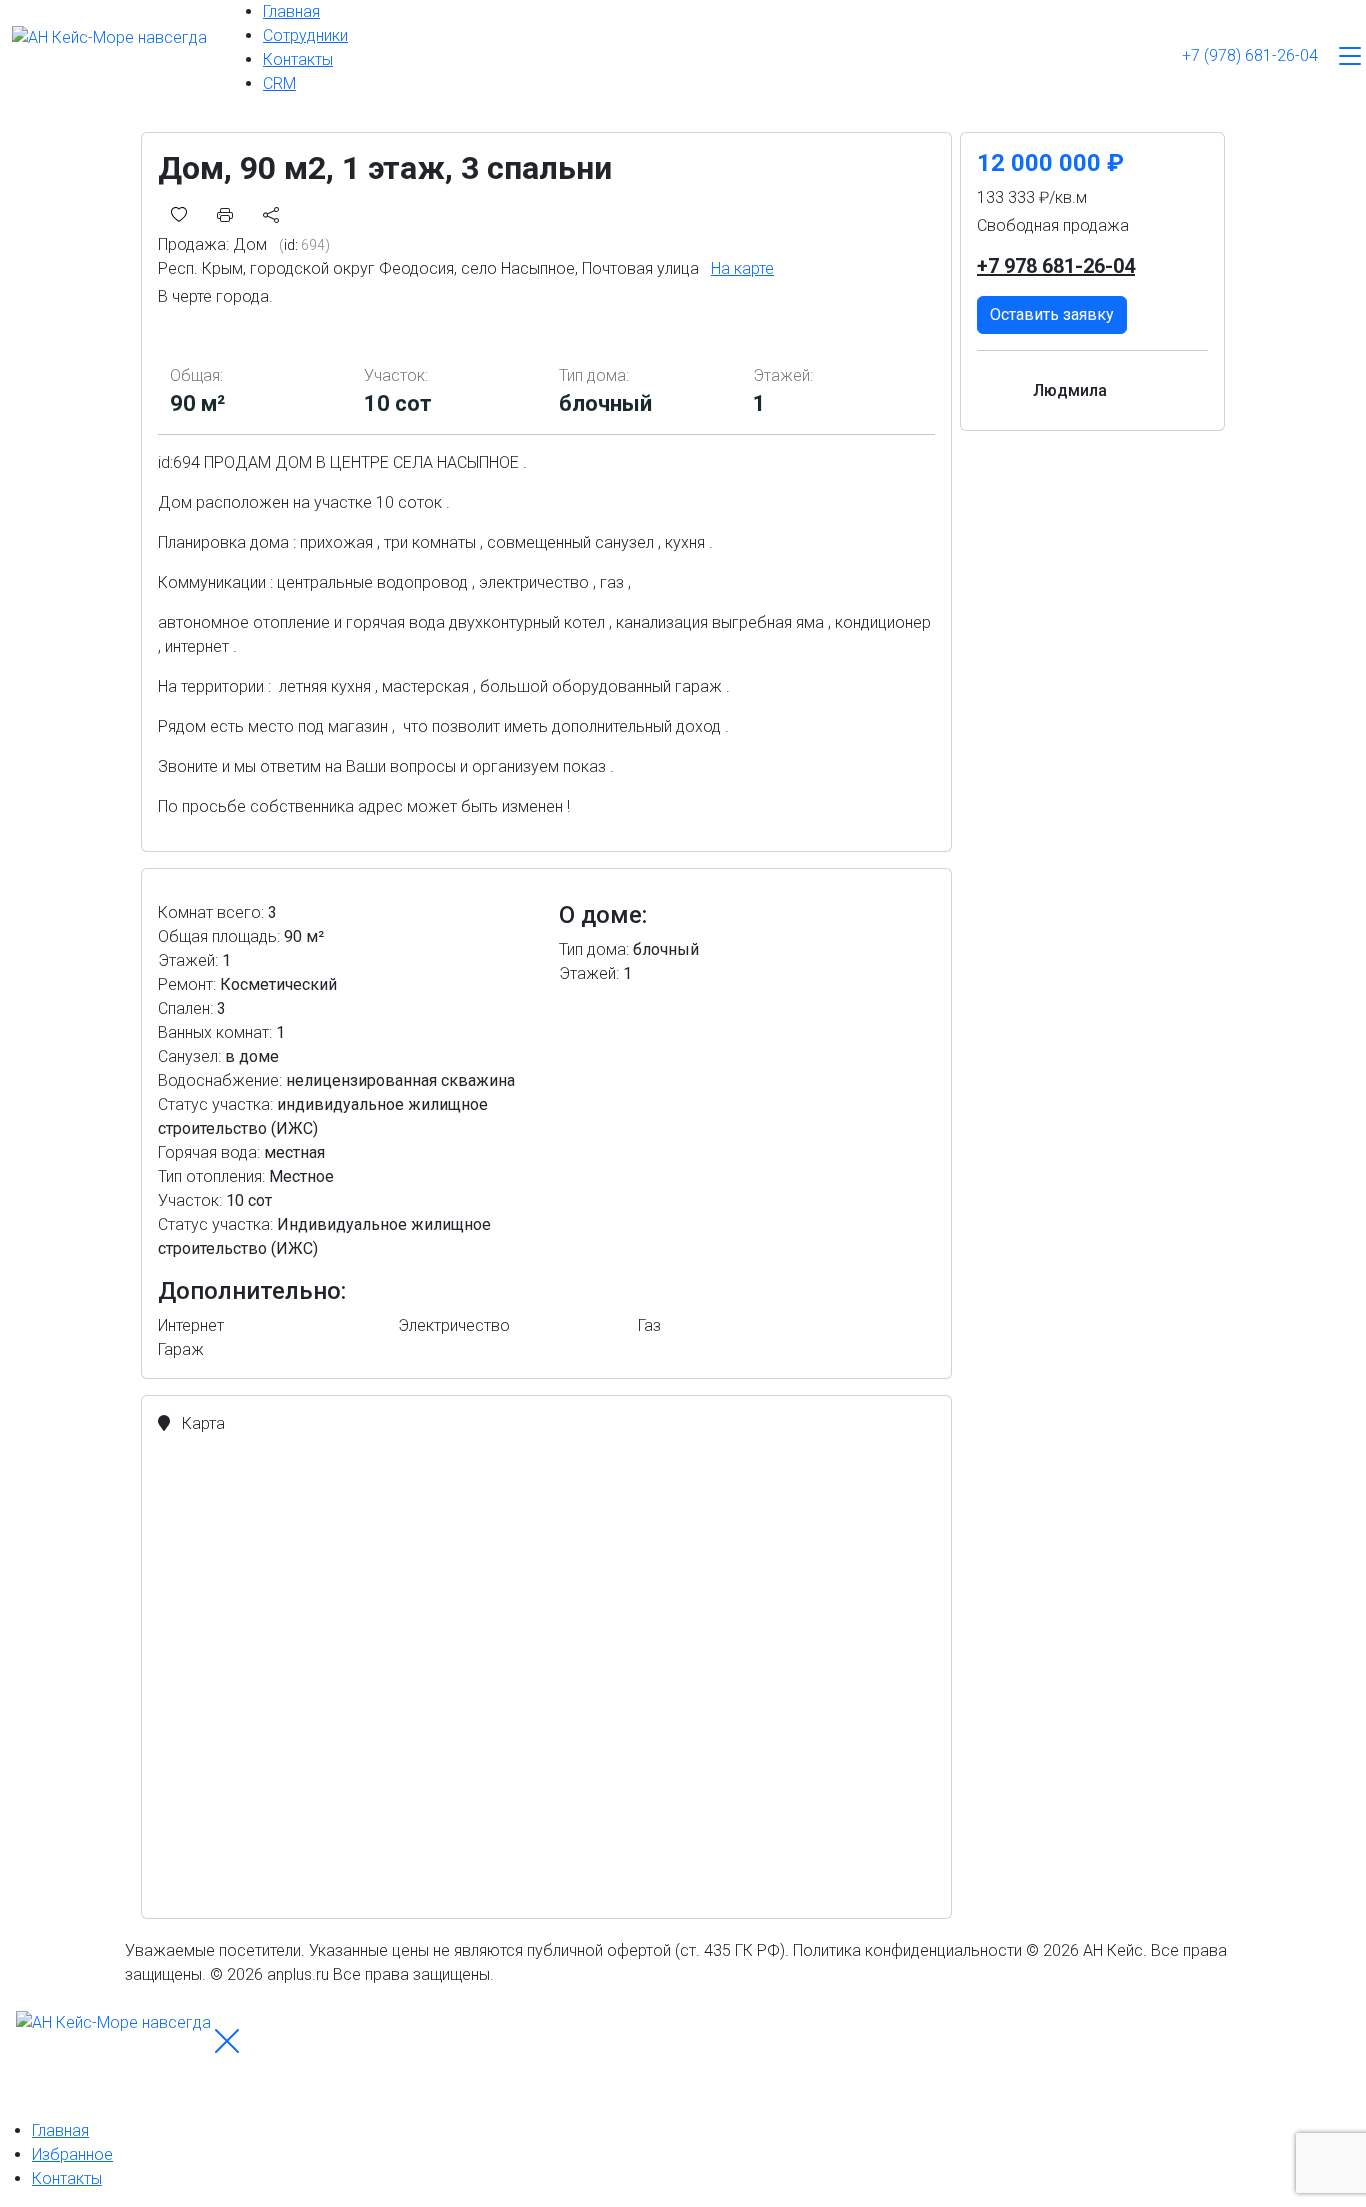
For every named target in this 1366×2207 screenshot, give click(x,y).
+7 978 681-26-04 (1056, 266)
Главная (291, 11)
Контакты (298, 59)
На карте (742, 268)
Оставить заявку (1052, 314)
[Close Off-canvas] (227, 2041)
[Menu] (1350, 56)
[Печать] (225, 214)
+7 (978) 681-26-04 (1250, 55)
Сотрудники (305, 35)
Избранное (72, 2154)
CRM (279, 83)
